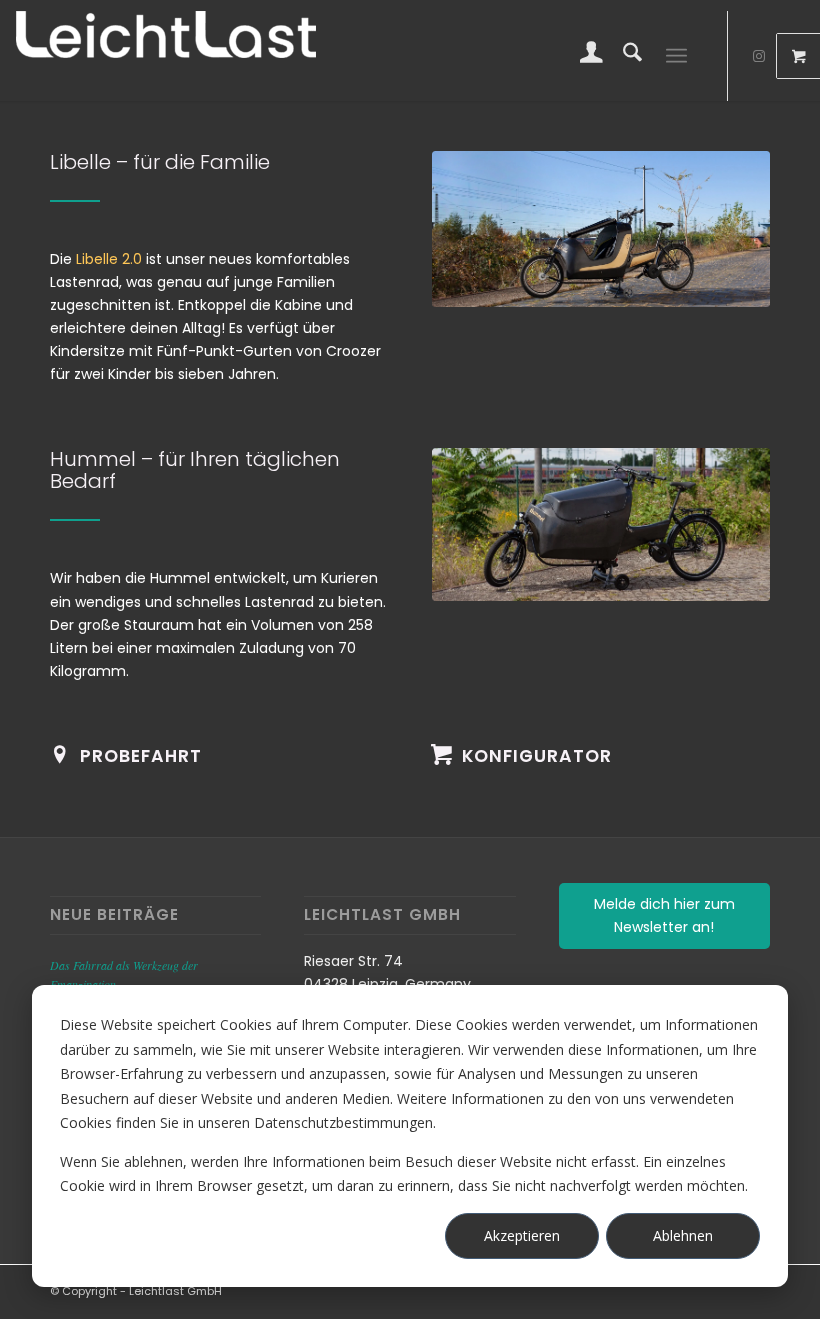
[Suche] (622, 56)
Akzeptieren (522, 1235)
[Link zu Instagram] (759, 56)
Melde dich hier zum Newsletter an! (664, 915)
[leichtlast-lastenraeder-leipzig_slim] (601, 229)
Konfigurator (537, 756)
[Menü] (676, 56)
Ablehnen (683, 1235)
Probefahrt (141, 756)
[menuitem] (581, 56)
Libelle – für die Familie (160, 162)
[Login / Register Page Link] (581, 56)
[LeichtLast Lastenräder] (166, 56)
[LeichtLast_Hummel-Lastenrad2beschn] (601, 524)
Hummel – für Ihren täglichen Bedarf (195, 470)
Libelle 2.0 (109, 259)
